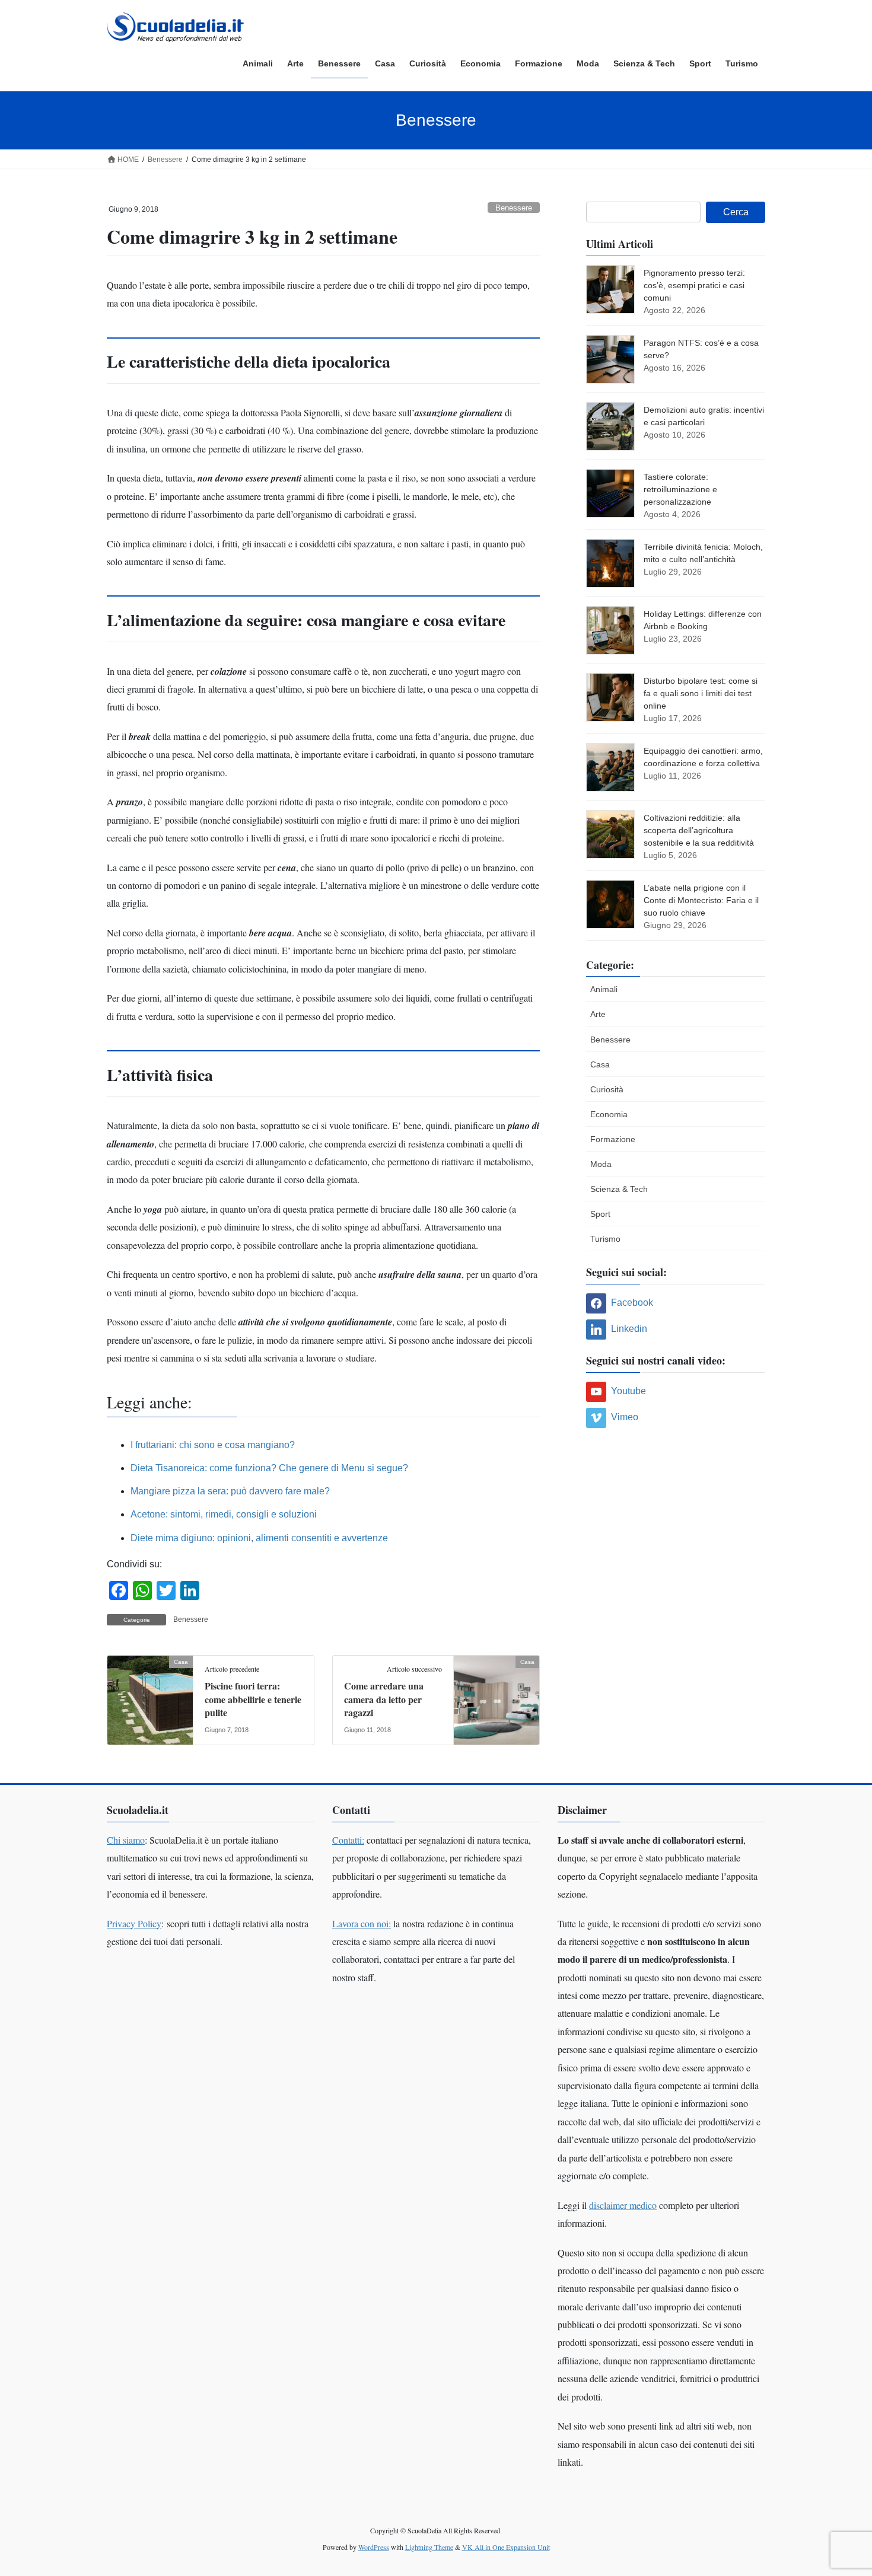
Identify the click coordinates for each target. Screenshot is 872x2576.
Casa (600, 1064)
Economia (609, 1114)
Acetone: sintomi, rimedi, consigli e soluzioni (224, 1514)
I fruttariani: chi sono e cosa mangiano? (213, 1445)
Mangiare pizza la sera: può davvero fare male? (230, 1491)
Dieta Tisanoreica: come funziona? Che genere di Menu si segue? (269, 1468)
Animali (604, 989)
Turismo (605, 1239)
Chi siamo (126, 1840)
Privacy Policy (134, 1923)
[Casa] (150, 1699)
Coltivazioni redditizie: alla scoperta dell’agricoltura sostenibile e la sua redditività (699, 830)
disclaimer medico (623, 2205)
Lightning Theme (429, 2547)
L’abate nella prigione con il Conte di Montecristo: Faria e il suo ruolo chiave (701, 900)
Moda (601, 1164)
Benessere (514, 208)
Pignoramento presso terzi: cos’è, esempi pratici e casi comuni (694, 285)
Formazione (613, 1139)
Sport (600, 1214)
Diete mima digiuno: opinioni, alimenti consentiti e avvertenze (259, 1538)
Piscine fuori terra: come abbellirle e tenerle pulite (253, 1699)
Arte (598, 1014)
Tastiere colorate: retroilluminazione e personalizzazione (680, 489)
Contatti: (348, 1840)
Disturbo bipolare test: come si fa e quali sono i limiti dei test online (701, 693)
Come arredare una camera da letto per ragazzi (384, 1699)
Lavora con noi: (362, 1923)
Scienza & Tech (619, 1189)
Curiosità (607, 1089)
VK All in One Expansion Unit (506, 2547)
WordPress (374, 2547)
